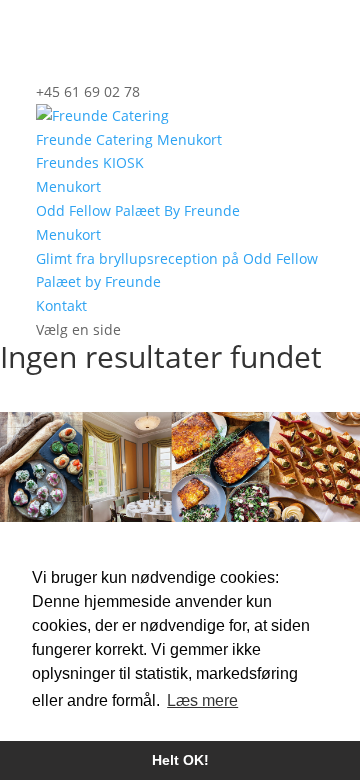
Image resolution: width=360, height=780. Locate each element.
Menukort (68, 186)
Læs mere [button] (202, 700)
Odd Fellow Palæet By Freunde (138, 210)
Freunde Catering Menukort (129, 139)
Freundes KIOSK (90, 162)
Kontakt (61, 305)
